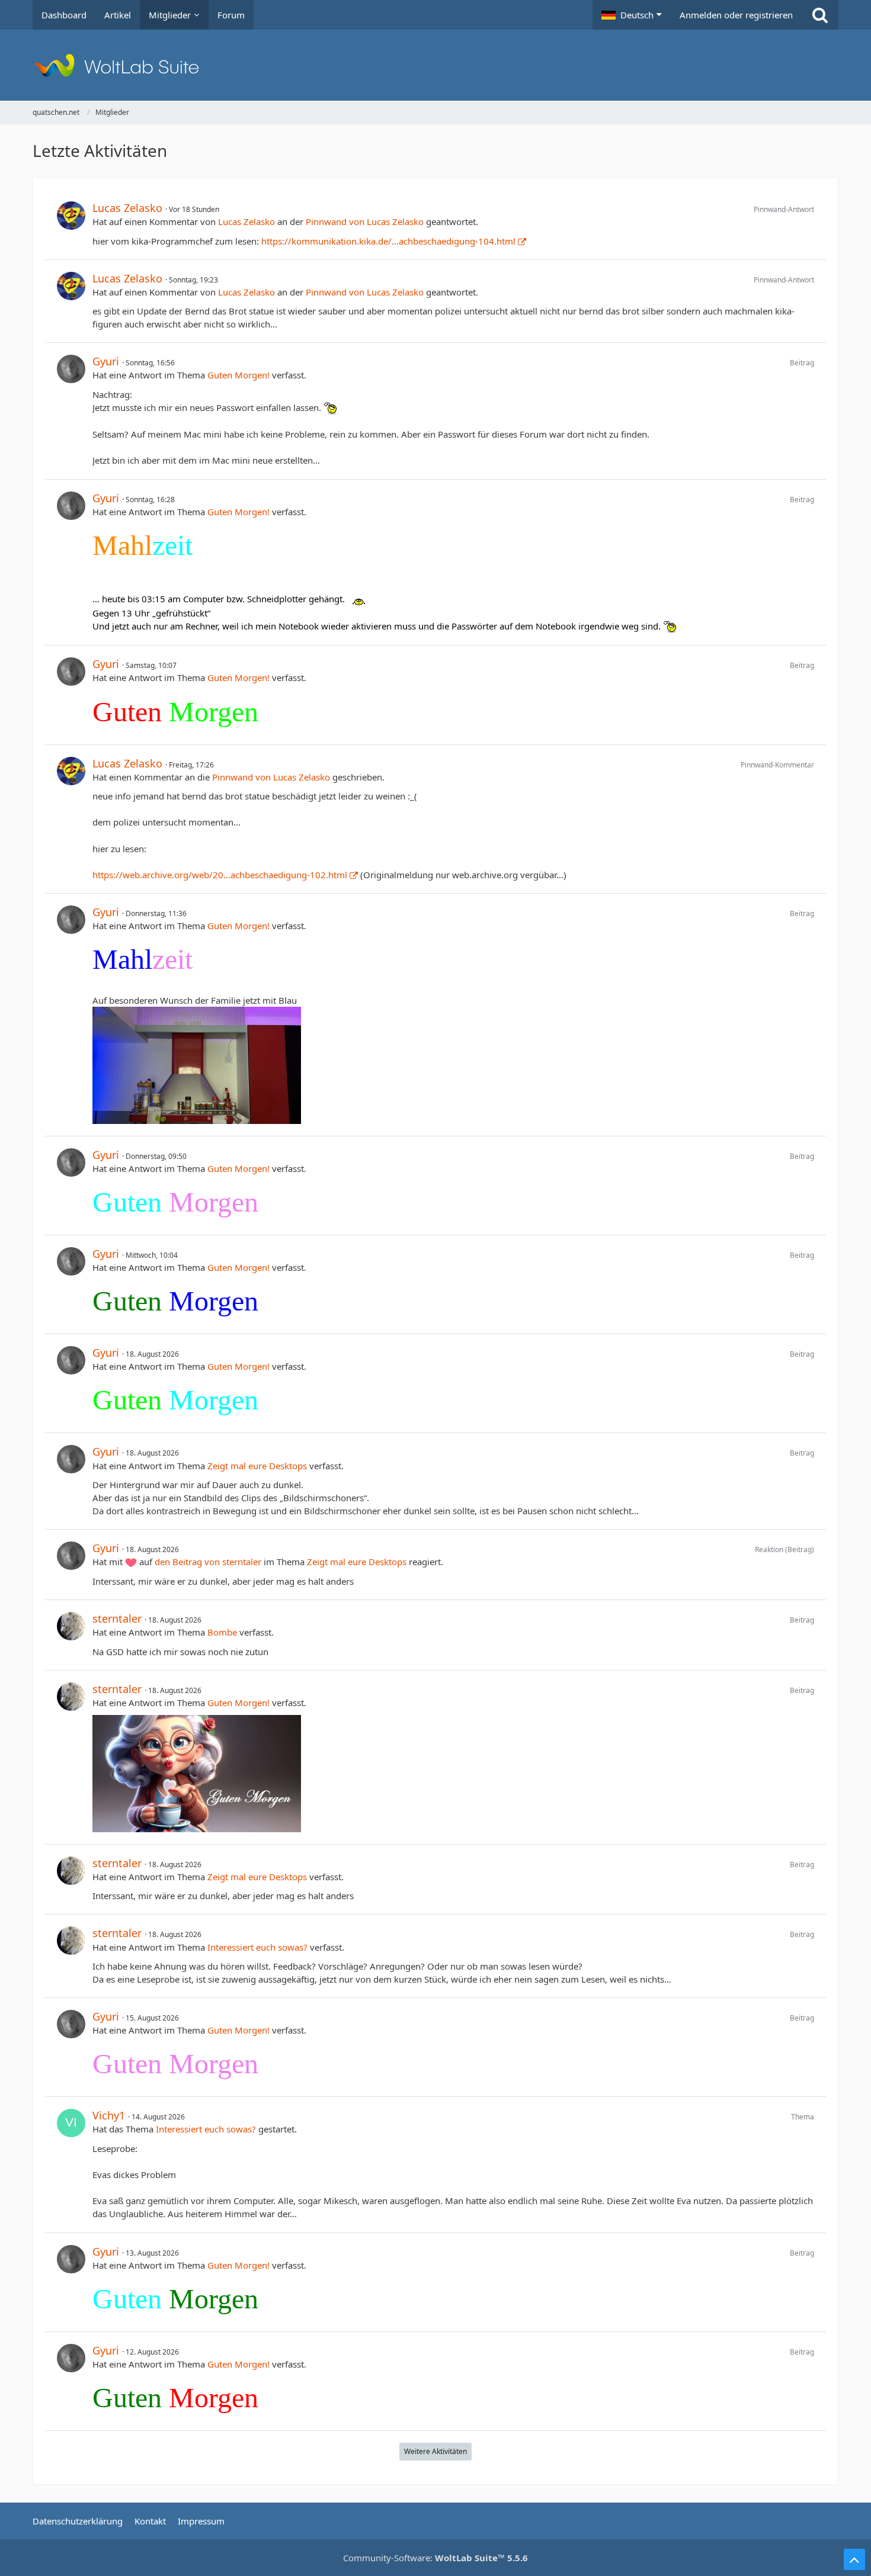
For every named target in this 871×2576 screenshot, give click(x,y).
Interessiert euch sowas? (257, 1947)
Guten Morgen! (238, 375)
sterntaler (117, 1618)
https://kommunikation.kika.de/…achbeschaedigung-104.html (388, 241)
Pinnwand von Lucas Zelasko (365, 221)
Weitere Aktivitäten (435, 2451)
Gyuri (106, 361)
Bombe (222, 1632)
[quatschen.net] (435, 65)
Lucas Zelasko (127, 208)
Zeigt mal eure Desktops (257, 1466)
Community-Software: (435, 2558)
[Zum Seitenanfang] (854, 2559)
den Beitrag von (208, 1562)
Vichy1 (109, 2115)
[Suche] (820, 15)
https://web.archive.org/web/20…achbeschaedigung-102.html (220, 875)
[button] (632, 15)
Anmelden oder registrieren (736, 15)
